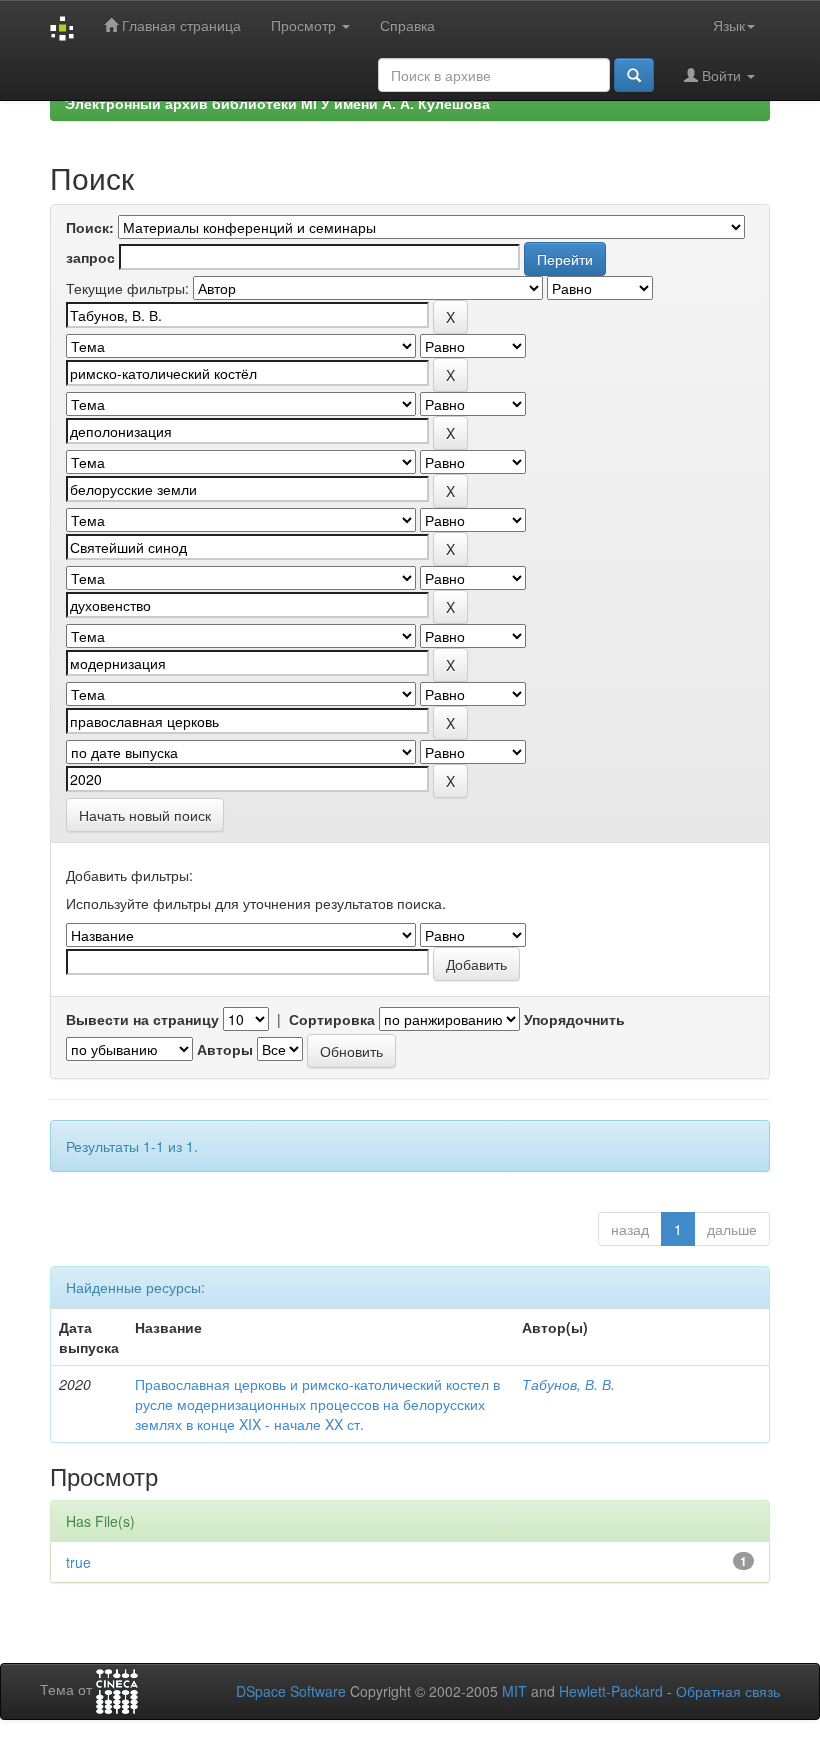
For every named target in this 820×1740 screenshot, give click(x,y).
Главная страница (179, 25)
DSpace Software (291, 1691)
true (78, 1562)
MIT (514, 1691)
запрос (90, 257)
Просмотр (305, 25)
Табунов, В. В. (568, 1384)
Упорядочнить (574, 1019)
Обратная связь (728, 1691)
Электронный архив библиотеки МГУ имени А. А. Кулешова (277, 103)
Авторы (225, 1049)
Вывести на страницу (142, 1019)
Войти (721, 75)
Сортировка (332, 1019)
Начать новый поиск (145, 815)
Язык (729, 25)
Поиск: (90, 227)
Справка (407, 25)
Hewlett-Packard (611, 1691)
